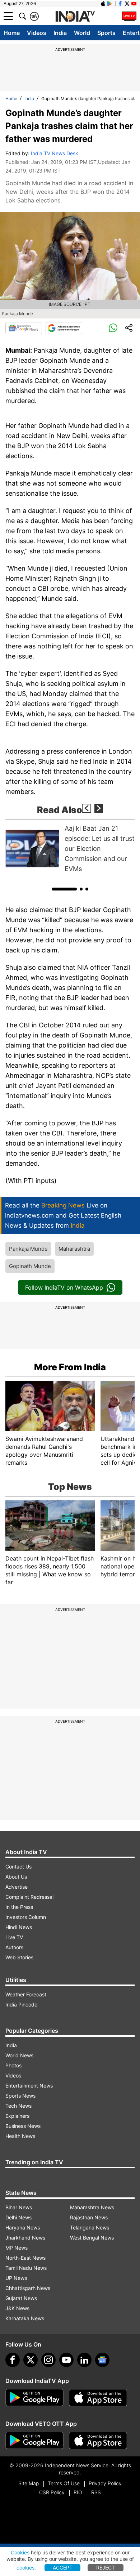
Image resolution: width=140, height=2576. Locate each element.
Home (12, 33)
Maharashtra (74, 1249)
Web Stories (19, 1957)
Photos (13, 2065)
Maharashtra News (92, 2207)
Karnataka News (25, 2318)
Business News (23, 2126)
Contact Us (18, 1867)
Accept (63, 2568)
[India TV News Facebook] (120, 4)
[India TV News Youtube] (134, 4)
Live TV (14, 1937)
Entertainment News (29, 2086)
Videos (37, 33)
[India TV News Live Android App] (34, 2398)
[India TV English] (75, 17)
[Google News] (24, 328)
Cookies (20, 2552)
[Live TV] (129, 16)
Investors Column (26, 1917)
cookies (25, 2568)
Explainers (17, 2116)
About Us (16, 1877)
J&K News (17, 2308)
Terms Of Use (64, 2483)
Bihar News (19, 2207)
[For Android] (34, 2441)
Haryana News (23, 2227)
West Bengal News (92, 2238)
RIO (78, 2492)
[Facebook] (13, 2360)
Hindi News (19, 1927)
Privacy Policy (105, 2483)
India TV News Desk (55, 153)
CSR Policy (52, 2492)
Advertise (17, 1887)
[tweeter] (31, 2360)
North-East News (25, 2258)
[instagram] (48, 2360)
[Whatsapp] (113, 328)
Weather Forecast (26, 1994)
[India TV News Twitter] (127, 4)
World (82, 33)
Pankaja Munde (28, 1249)
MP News (17, 2248)
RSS (96, 2492)
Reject (106, 2568)
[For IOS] (98, 2441)
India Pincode (21, 2004)
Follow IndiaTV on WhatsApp (64, 1287)
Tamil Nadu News (26, 2268)
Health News (20, 2136)
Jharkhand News (25, 2238)
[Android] (110, 4)
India (60, 33)
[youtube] (66, 2360)
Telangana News (90, 2227)
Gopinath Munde (30, 1266)
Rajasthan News (89, 2217)
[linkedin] (84, 2360)
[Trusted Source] (64, 328)
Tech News (18, 2106)
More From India (70, 1367)
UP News (16, 2278)
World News (19, 2055)
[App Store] (98, 2398)
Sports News (20, 2096)
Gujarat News (21, 2298)
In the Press (19, 1907)
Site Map (29, 2483)
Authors (14, 1947)
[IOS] (103, 4)
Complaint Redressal (29, 1897)
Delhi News (18, 2217)
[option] (70, 849)
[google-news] (102, 2360)
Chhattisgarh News (28, 2288)
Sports (106, 33)
